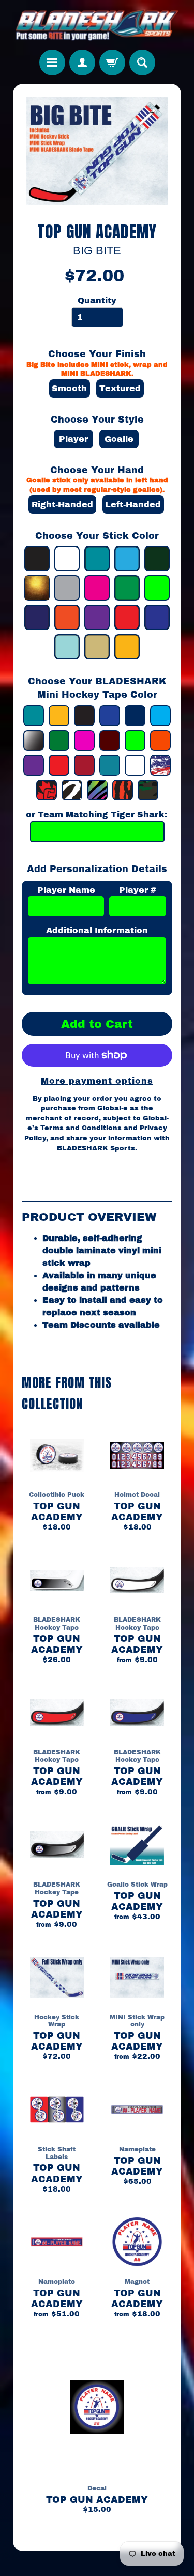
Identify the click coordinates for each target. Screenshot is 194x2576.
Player (73, 439)
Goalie (119, 439)
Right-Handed (62, 504)
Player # (138, 890)
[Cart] (112, 62)
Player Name (66, 890)
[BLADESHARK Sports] (97, 25)
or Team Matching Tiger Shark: (96, 815)
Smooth (69, 388)
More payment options (97, 1081)
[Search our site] (142, 62)
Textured (120, 388)
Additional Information (97, 931)
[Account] (82, 62)
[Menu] (52, 62)
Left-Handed (133, 504)
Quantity (97, 301)
